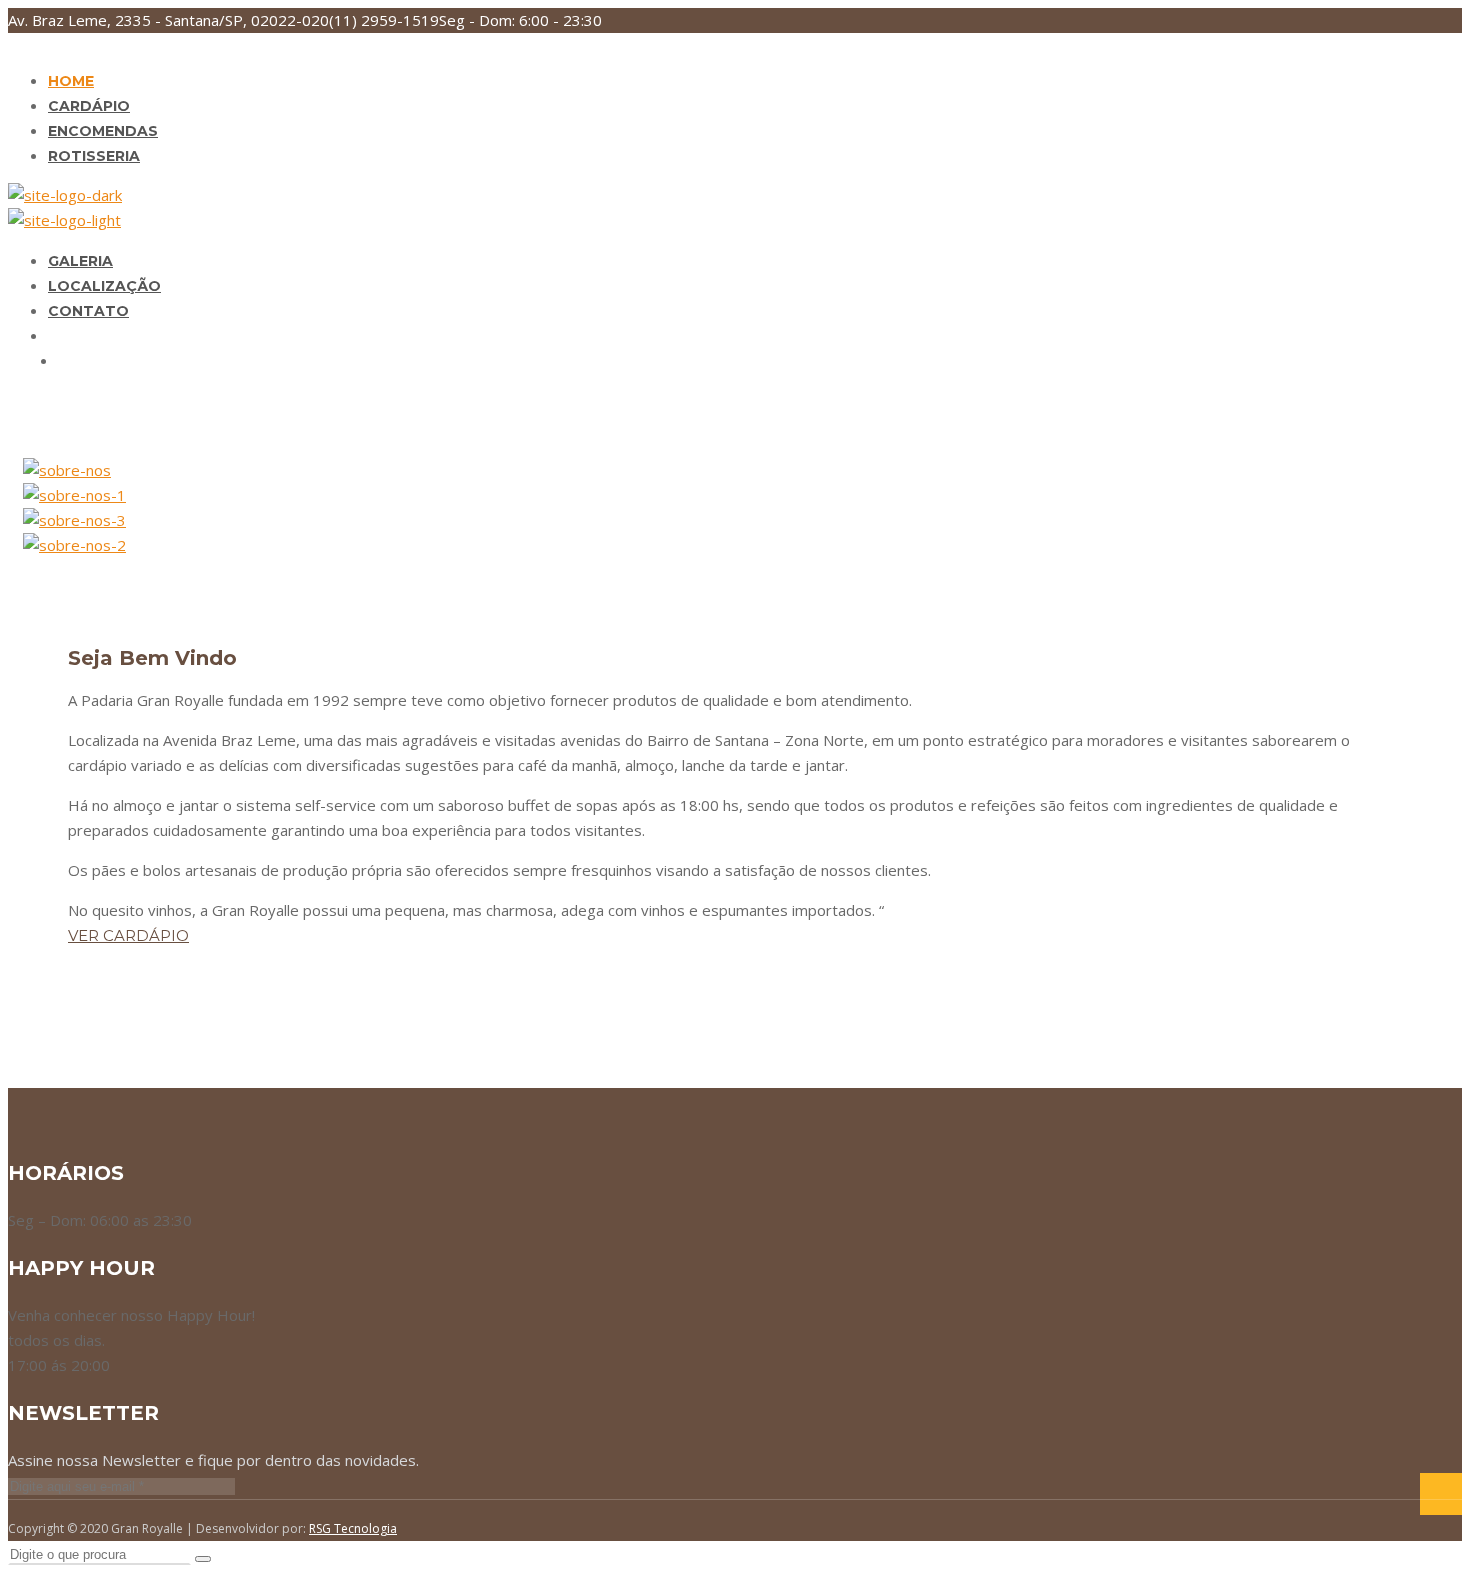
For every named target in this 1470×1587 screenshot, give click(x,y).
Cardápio (89, 106)
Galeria (80, 261)
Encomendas (103, 131)
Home (71, 81)
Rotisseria (94, 156)
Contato (88, 311)
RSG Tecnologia (353, 1528)
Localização (104, 286)
